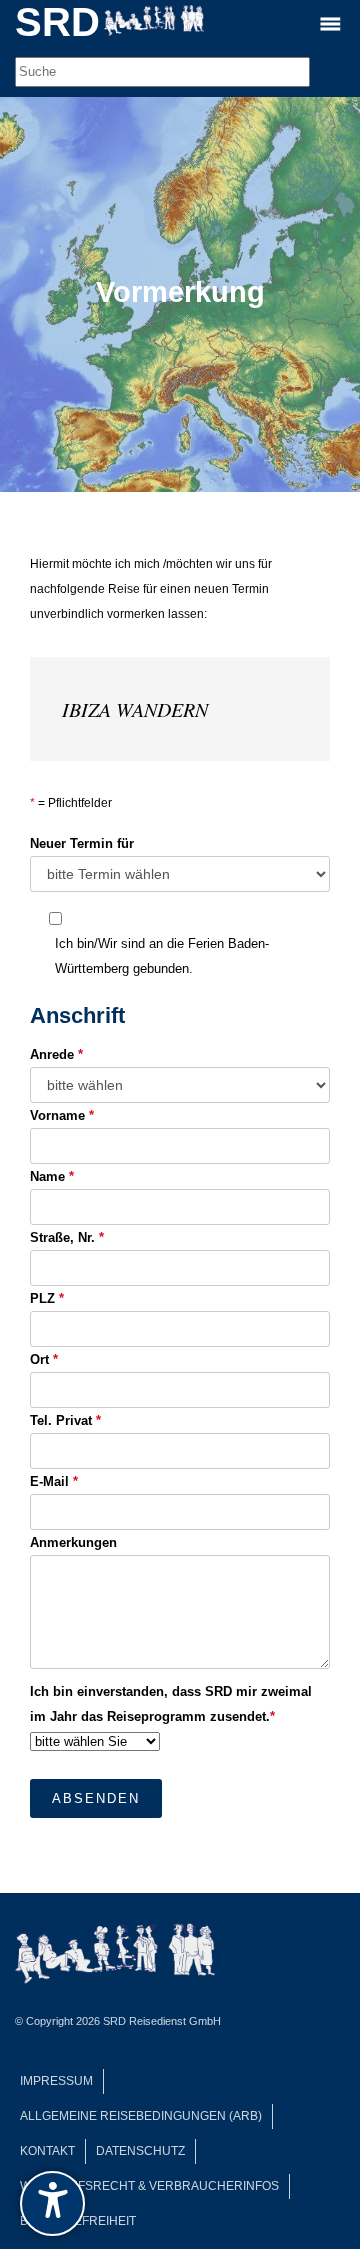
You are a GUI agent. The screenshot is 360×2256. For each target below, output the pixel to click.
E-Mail (54, 1481)
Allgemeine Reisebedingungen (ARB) (141, 2116)
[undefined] (52, 2203)
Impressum (56, 2081)
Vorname (62, 1115)
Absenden (96, 1798)
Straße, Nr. (67, 1237)
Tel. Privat (65, 1420)
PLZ (47, 1298)
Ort (44, 1359)
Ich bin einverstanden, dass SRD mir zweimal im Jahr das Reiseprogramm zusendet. (171, 1704)
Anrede (56, 1054)
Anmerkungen (73, 1542)
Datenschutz (140, 2151)
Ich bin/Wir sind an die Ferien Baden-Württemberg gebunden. (162, 956)
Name (52, 1176)
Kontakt (47, 2151)
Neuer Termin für (82, 843)
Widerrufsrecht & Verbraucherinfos (149, 2186)
